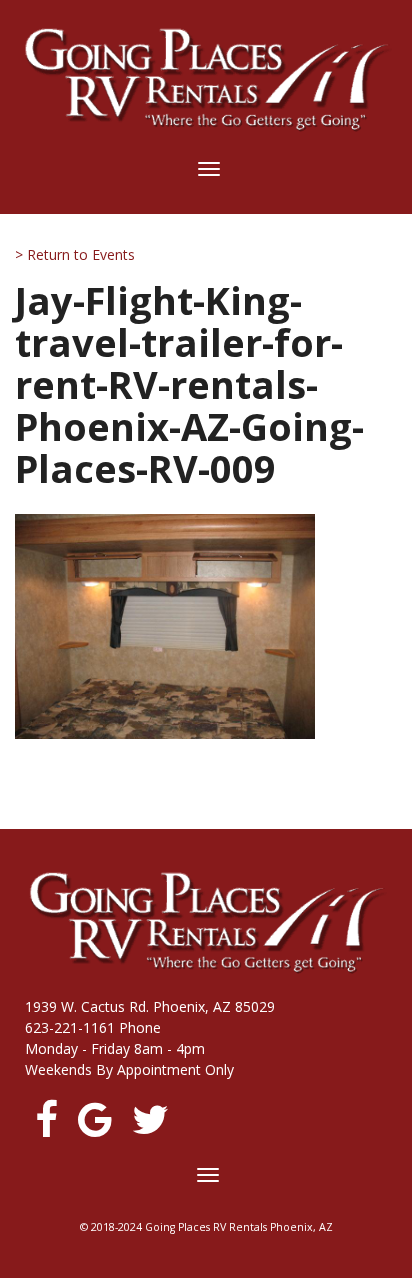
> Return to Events (75, 254)
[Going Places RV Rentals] (206, 79)
